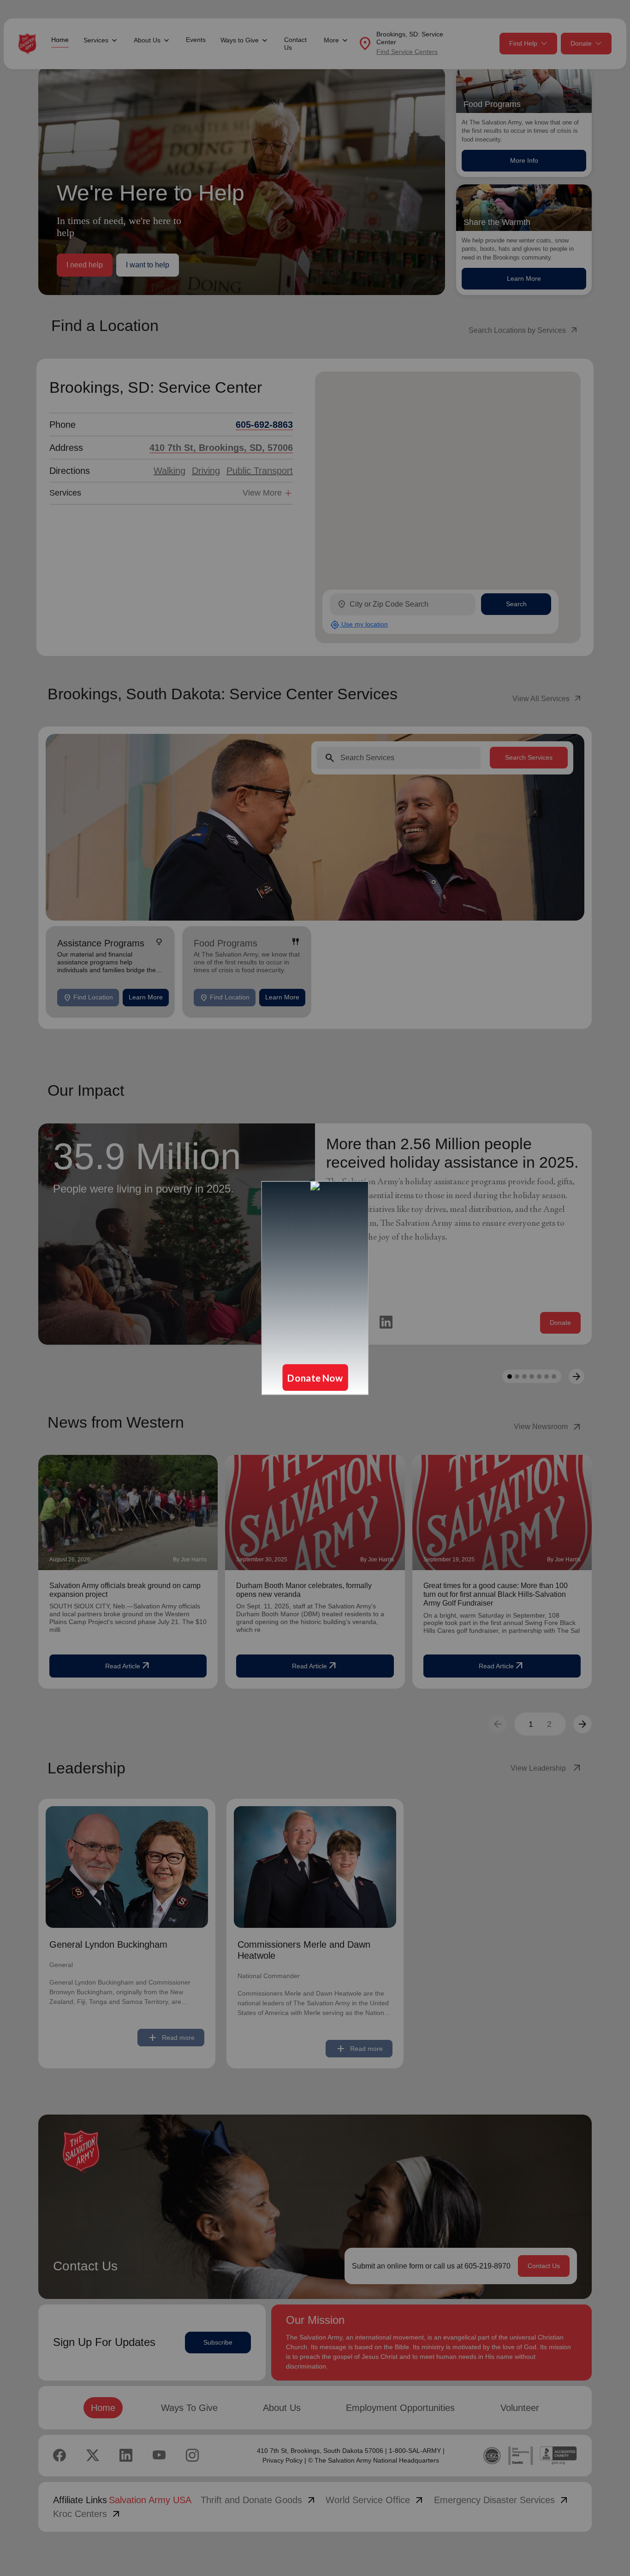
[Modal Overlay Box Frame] (315, 1288)
